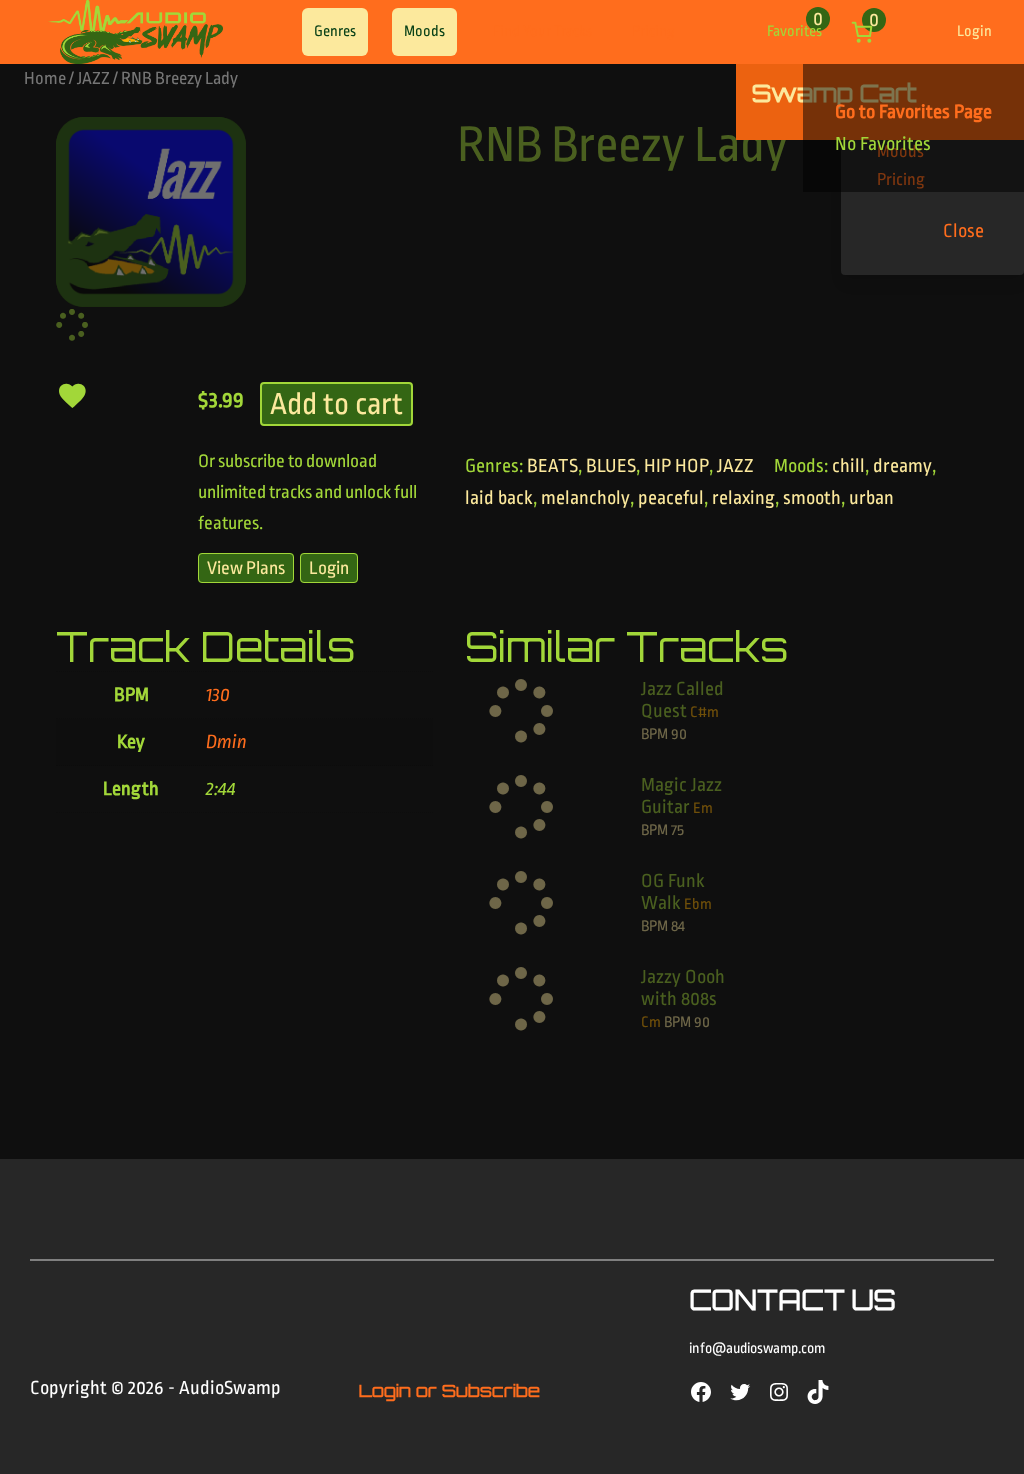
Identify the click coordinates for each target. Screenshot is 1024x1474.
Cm (651, 1022)
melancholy (585, 498)
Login (974, 31)
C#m (704, 712)
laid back (499, 498)
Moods (424, 31)
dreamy (902, 466)
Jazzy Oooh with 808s (683, 988)
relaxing (743, 498)
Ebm (698, 904)
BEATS (552, 466)
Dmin (226, 742)
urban (871, 498)
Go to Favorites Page (913, 112)
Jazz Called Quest (682, 700)
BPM (654, 734)
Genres (335, 31)
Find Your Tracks (542, 31)
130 (218, 695)
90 (679, 734)
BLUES (611, 466)
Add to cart (336, 404)
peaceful (671, 498)
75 (677, 830)
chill (848, 466)
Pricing (653, 31)
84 (678, 926)
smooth (812, 498)
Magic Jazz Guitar (681, 796)
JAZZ (93, 78)
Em (703, 808)
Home (45, 78)
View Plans (246, 568)
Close (963, 231)
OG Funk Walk (673, 892)
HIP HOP (676, 466)
